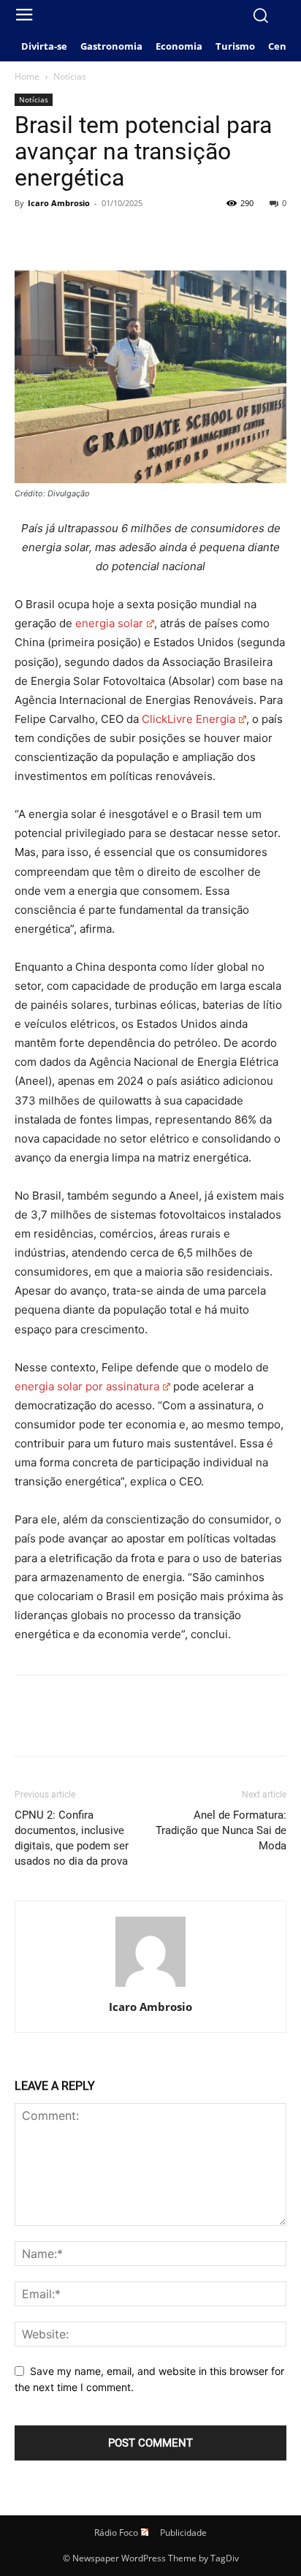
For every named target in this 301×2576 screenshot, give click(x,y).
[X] (63, 236)
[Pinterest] (96, 236)
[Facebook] (29, 236)
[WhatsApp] (130, 236)
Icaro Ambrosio (59, 203)
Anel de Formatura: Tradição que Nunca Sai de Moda (221, 1830)
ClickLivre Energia (188, 719)
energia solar (109, 623)
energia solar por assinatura (87, 1386)
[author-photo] (150, 1986)
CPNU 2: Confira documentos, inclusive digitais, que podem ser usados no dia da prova (72, 1838)
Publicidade (183, 2533)
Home (27, 76)
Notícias (70, 76)
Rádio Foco (116, 2533)
